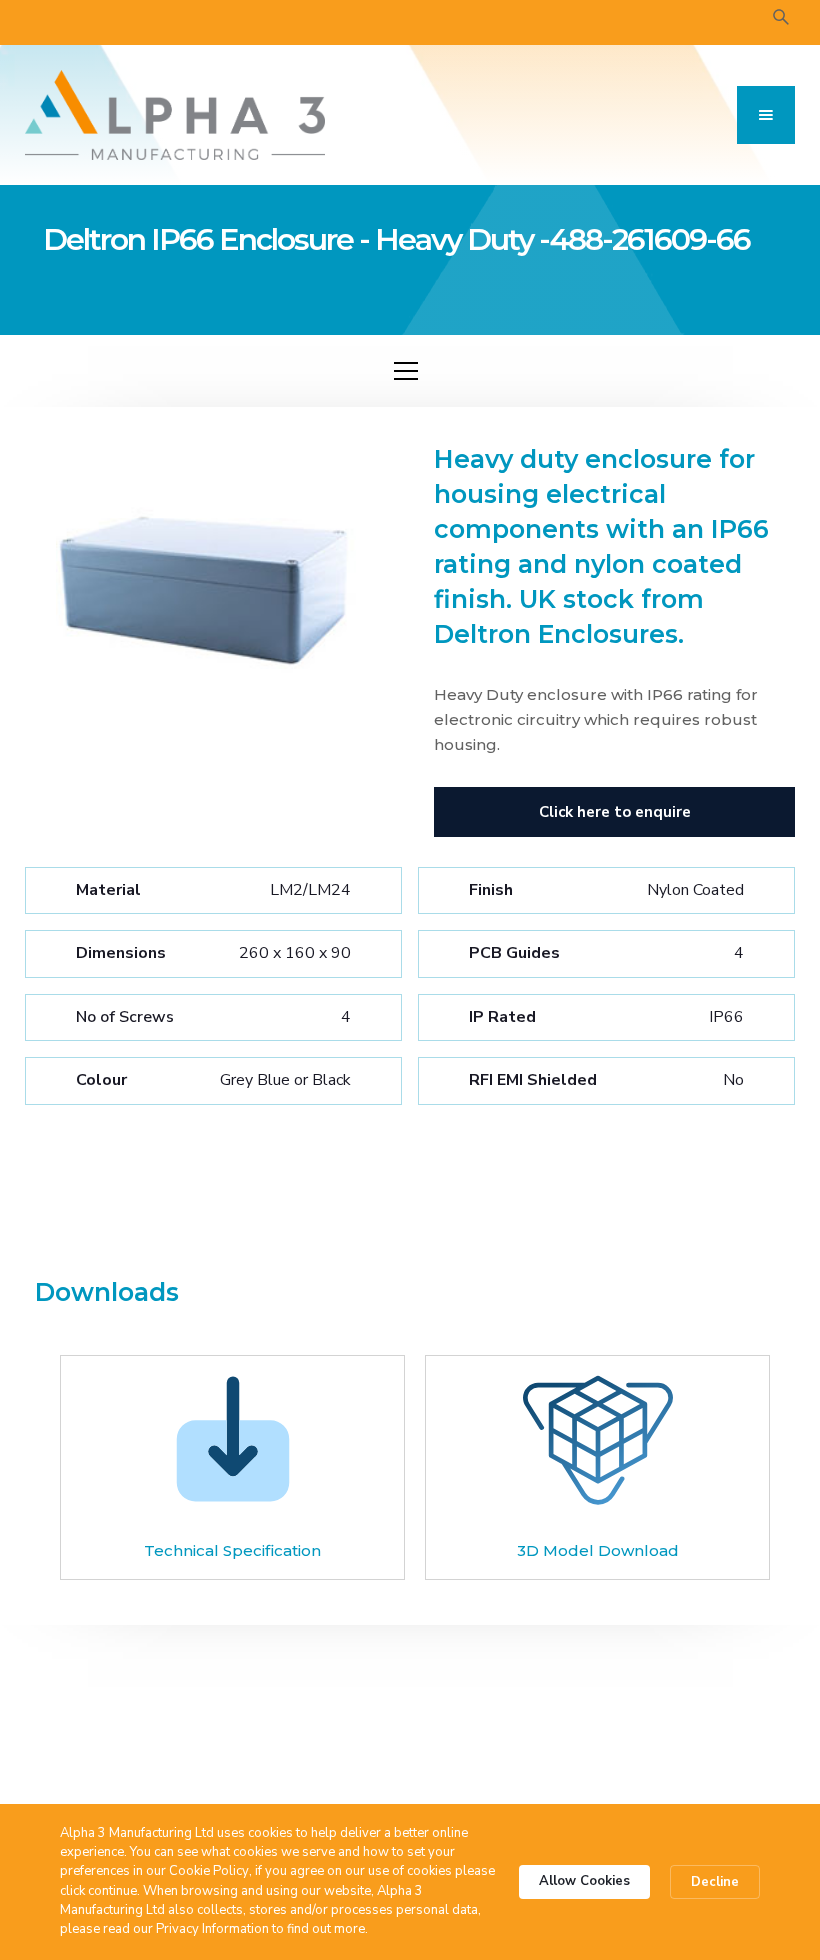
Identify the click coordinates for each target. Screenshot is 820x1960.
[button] (766, 115)
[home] (175, 115)
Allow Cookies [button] (584, 1881)
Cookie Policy (209, 1871)
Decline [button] (715, 1882)
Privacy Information (212, 1929)
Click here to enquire (615, 812)
